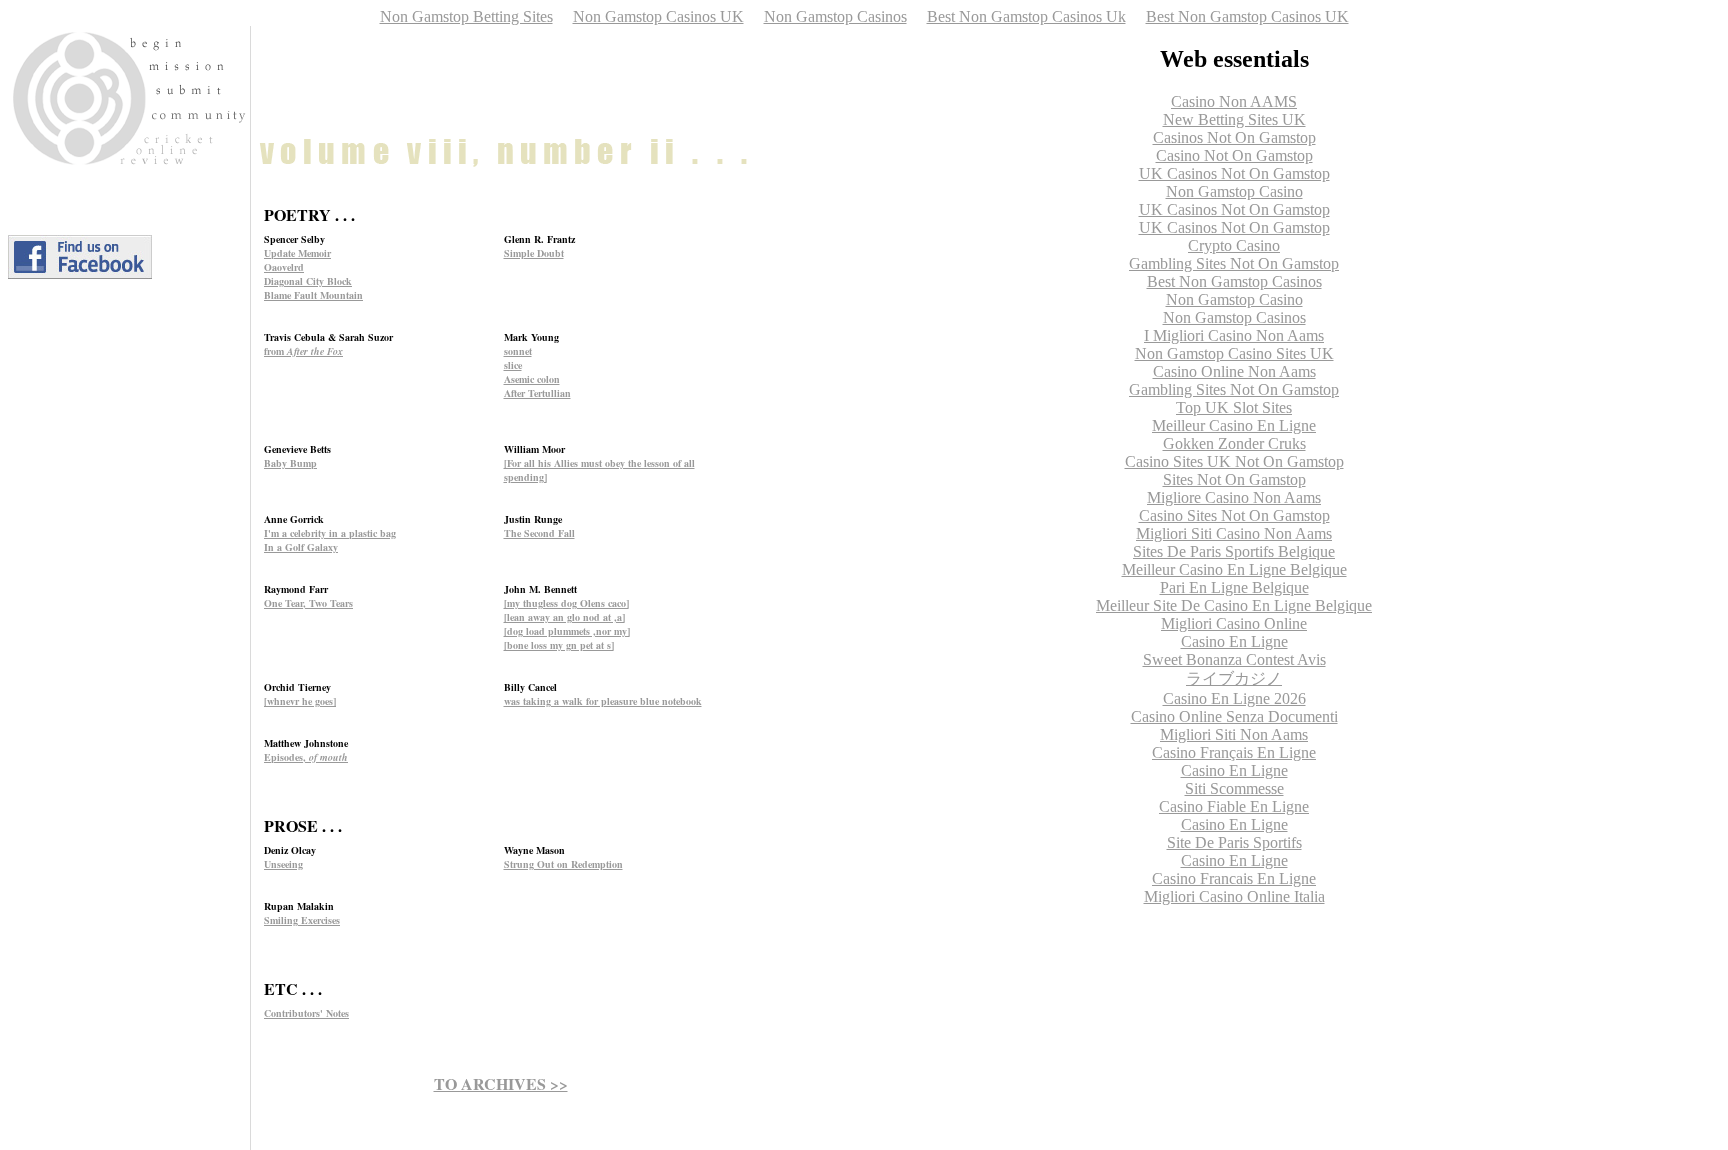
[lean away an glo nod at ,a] (564, 617)
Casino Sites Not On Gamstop (1234, 515)
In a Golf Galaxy (301, 547)
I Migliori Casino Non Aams (1234, 335)
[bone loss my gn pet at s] (559, 645)
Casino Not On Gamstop (1234, 155)
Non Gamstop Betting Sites (466, 16)
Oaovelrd (284, 267)
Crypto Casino (1234, 245)
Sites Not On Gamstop (1234, 479)
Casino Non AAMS (1234, 101)
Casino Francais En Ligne (1234, 878)
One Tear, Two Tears (308, 603)
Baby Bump (290, 463)
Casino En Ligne (1234, 641)
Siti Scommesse (1234, 788)
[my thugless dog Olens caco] (566, 603)
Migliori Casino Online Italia (1234, 896)
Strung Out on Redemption (563, 864)
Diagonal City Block (308, 281)
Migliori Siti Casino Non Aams (1234, 533)
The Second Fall (539, 533)
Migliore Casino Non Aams (1234, 497)
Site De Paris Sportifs (1234, 842)
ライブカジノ (1234, 678)
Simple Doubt (534, 253)
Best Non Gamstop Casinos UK (1247, 16)
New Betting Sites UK (1234, 119)
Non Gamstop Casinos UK (658, 16)
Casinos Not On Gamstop (1234, 137)
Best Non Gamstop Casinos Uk (1026, 16)
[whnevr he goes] (300, 701)
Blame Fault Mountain (313, 295)
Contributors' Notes (306, 1013)
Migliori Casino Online (1234, 623)
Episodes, (306, 757)
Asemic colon (532, 379)
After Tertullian (537, 393)
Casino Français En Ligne (1234, 752)
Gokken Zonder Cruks (1234, 443)
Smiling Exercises (302, 920)
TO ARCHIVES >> (501, 1083)
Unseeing (283, 864)
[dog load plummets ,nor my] (567, 631)
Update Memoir (297, 253)
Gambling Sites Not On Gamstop (1234, 263)
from (303, 351)
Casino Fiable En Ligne (1234, 806)
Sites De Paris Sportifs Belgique (1234, 551)
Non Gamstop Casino (1234, 191)
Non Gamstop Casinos (835, 16)
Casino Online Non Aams (1234, 371)
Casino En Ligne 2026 (1234, 698)
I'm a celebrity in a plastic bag (330, 533)
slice (513, 365)
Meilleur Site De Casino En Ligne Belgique (1234, 605)
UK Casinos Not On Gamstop (1234, 173)
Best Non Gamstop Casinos (1234, 281)
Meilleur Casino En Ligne (1234, 425)
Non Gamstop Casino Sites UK (1234, 353)
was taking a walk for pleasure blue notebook (603, 701)
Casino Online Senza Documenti (1234, 716)
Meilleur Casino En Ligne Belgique (1234, 569)
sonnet (518, 351)
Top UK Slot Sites (1234, 407)
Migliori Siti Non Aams (1234, 734)
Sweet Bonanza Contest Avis (1234, 659)
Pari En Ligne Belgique (1234, 587)
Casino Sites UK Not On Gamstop (1234, 461)
